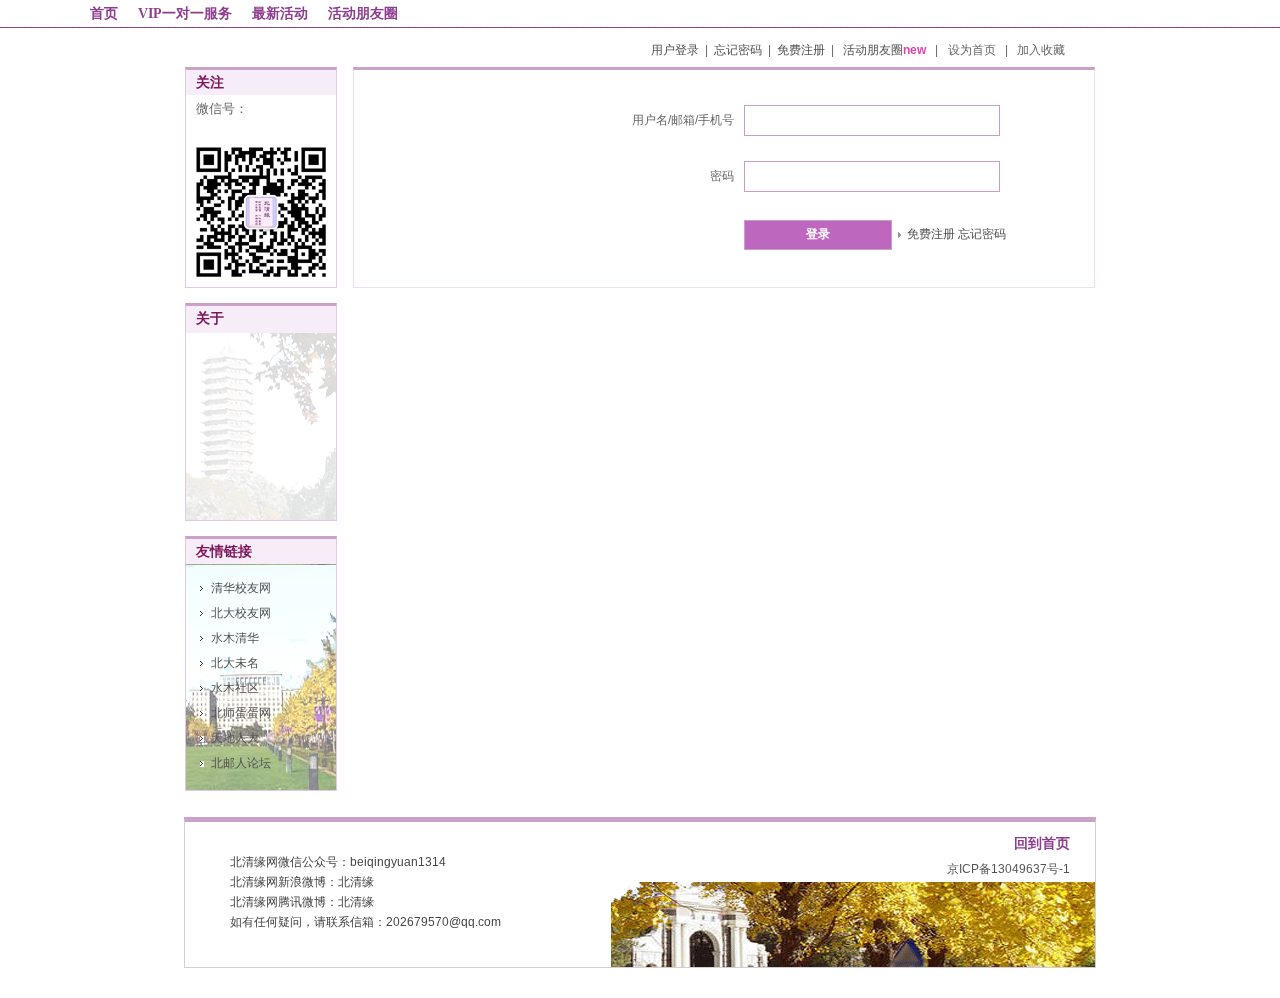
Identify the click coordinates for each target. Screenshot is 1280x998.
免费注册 (801, 50)
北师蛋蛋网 (241, 713)
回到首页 (1042, 843)
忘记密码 (738, 50)
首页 (104, 13)
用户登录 (675, 50)
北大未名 (235, 663)
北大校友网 (241, 613)
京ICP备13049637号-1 (1008, 869)
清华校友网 (241, 588)
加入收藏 (1041, 50)
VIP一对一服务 (185, 13)
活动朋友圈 (363, 13)
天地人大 (235, 738)
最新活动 (280, 13)
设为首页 (973, 50)
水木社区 (235, 688)
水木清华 (235, 638)
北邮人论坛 (241, 763)
